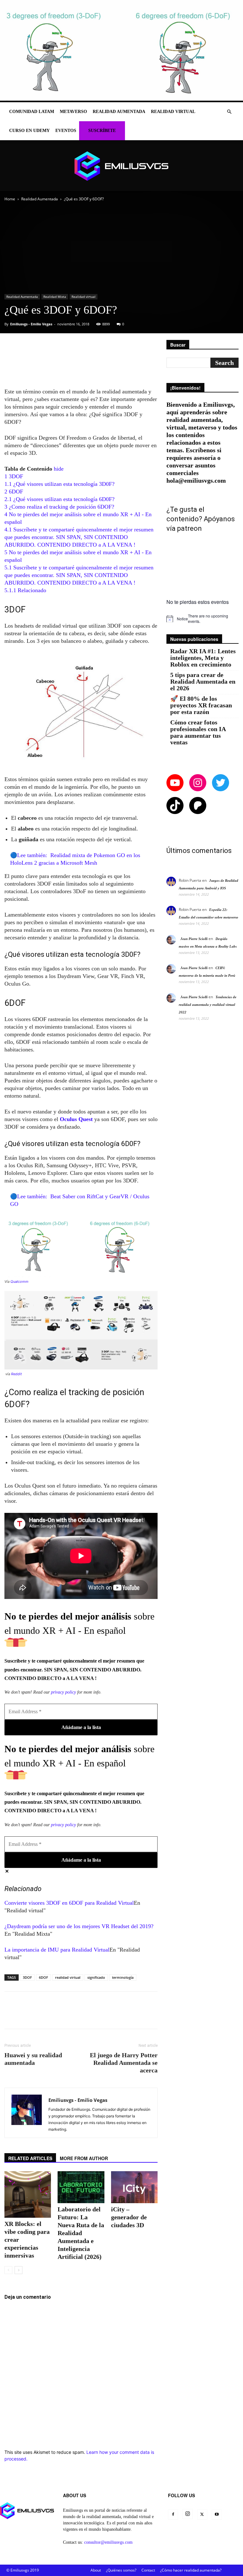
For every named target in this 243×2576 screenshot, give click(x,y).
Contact (148, 2570)
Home (10, 199)
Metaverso (73, 112)
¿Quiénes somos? (121, 2570)
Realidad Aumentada (119, 112)
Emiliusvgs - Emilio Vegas (31, 324)
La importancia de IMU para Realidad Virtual (57, 1950)
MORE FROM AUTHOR (84, 2158)
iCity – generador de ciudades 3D (129, 2217)
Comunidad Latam (32, 112)
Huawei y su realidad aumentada (33, 2059)
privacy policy (63, 1692)
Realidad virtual (173, 112)
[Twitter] (202, 2515)
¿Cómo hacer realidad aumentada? (191, 2570)
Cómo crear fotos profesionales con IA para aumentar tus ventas (198, 732)
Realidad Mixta (55, 297)
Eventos (66, 131)
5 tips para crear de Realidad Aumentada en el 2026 (203, 682)
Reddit (16, 1374)
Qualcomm (19, 1282)
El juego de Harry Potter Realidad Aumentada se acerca (124, 2063)
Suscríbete (102, 131)
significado (96, 1977)
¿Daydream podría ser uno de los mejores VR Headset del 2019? (79, 1926)
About (96, 2570)
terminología (123, 1977)
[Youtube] (217, 2515)
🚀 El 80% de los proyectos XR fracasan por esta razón (201, 705)
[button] (229, 112)
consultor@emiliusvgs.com (108, 2542)
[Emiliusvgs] (121, 166)
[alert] (202, 619)
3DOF (27, 1977)
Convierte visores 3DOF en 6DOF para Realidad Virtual (69, 1903)
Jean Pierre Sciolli (194, 939)
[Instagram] (188, 2514)
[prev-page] (8, 2270)
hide (59, 469)
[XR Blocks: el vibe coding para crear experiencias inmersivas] (28, 2194)
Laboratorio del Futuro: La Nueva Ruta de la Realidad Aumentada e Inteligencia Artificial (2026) (81, 2233)
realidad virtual (68, 1977)
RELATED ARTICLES (30, 2158)
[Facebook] (173, 2515)
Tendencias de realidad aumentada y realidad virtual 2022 (208, 1005)
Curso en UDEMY (29, 131)
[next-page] (19, 2270)
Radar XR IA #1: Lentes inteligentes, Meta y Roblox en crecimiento (203, 658)
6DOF (44, 1977)
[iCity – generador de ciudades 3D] (134, 2187)
